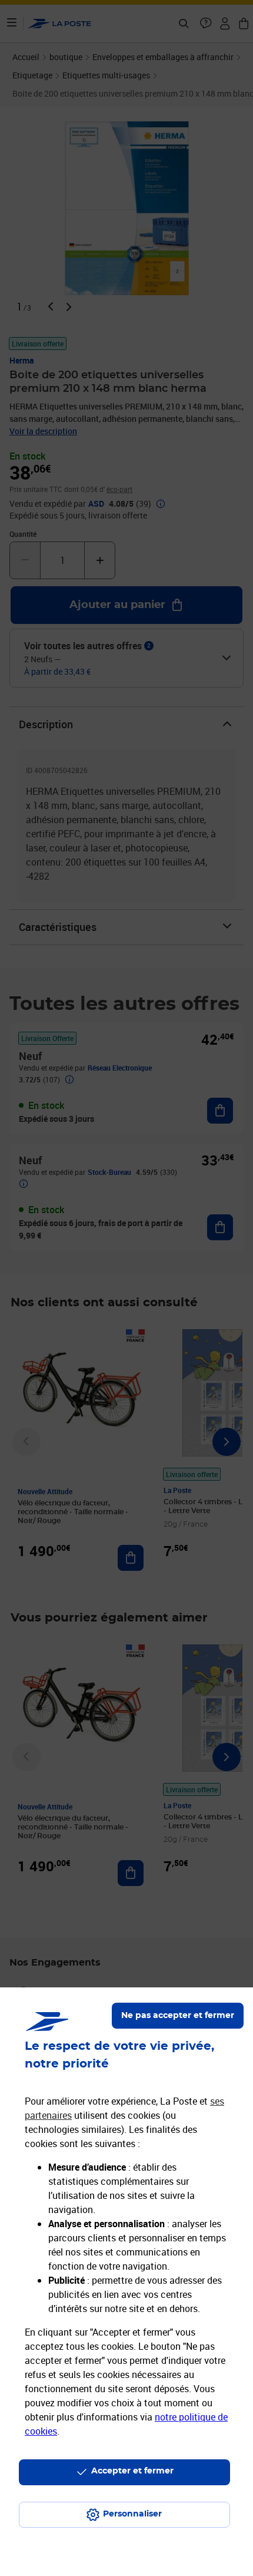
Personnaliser (132, 2514)
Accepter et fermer (132, 2471)
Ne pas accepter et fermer (178, 2016)
